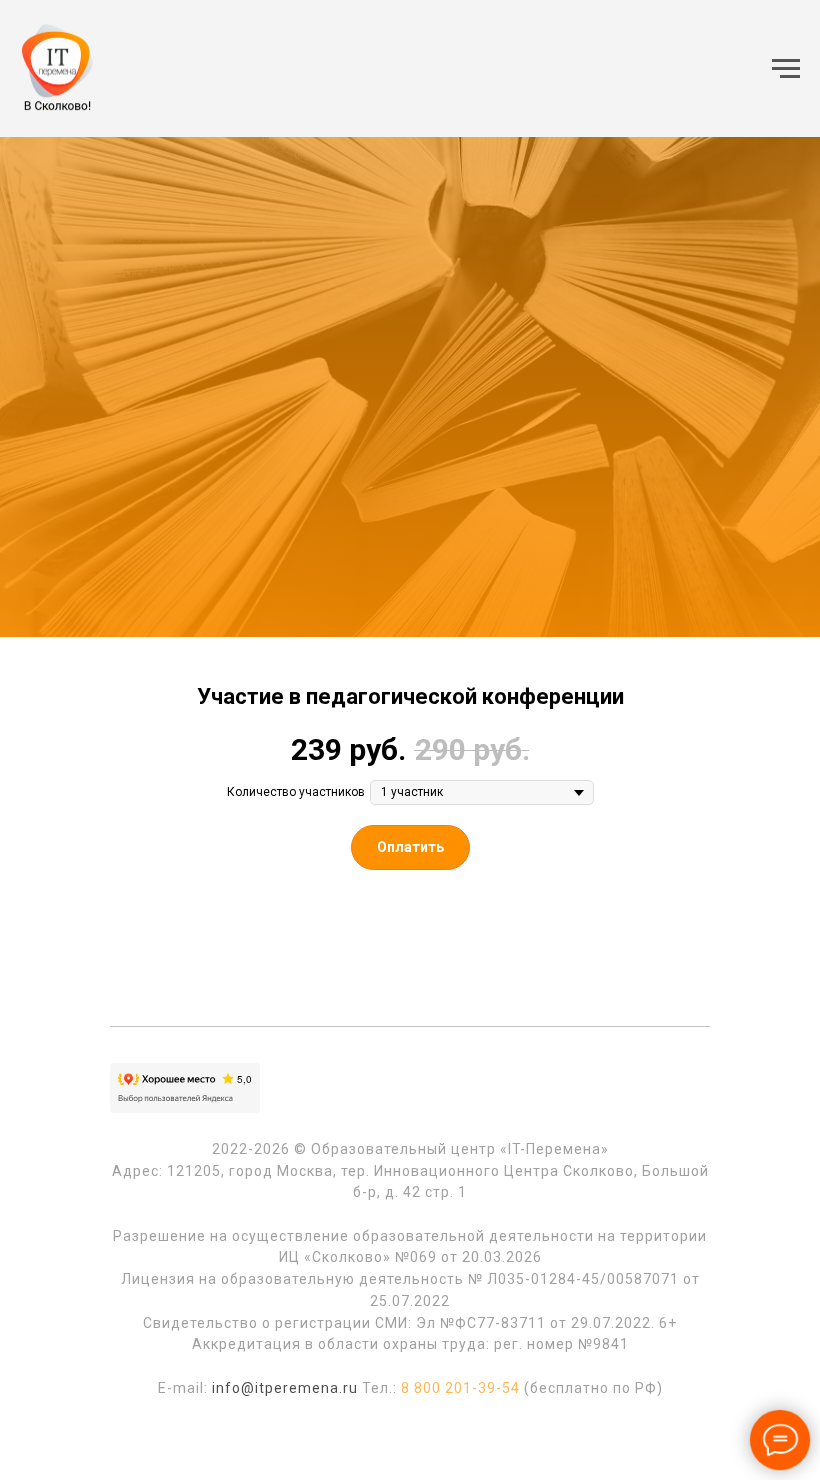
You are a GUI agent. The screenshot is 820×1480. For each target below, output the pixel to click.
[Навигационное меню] (786, 69)
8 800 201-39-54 (460, 1388)
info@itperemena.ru (285, 1388)
